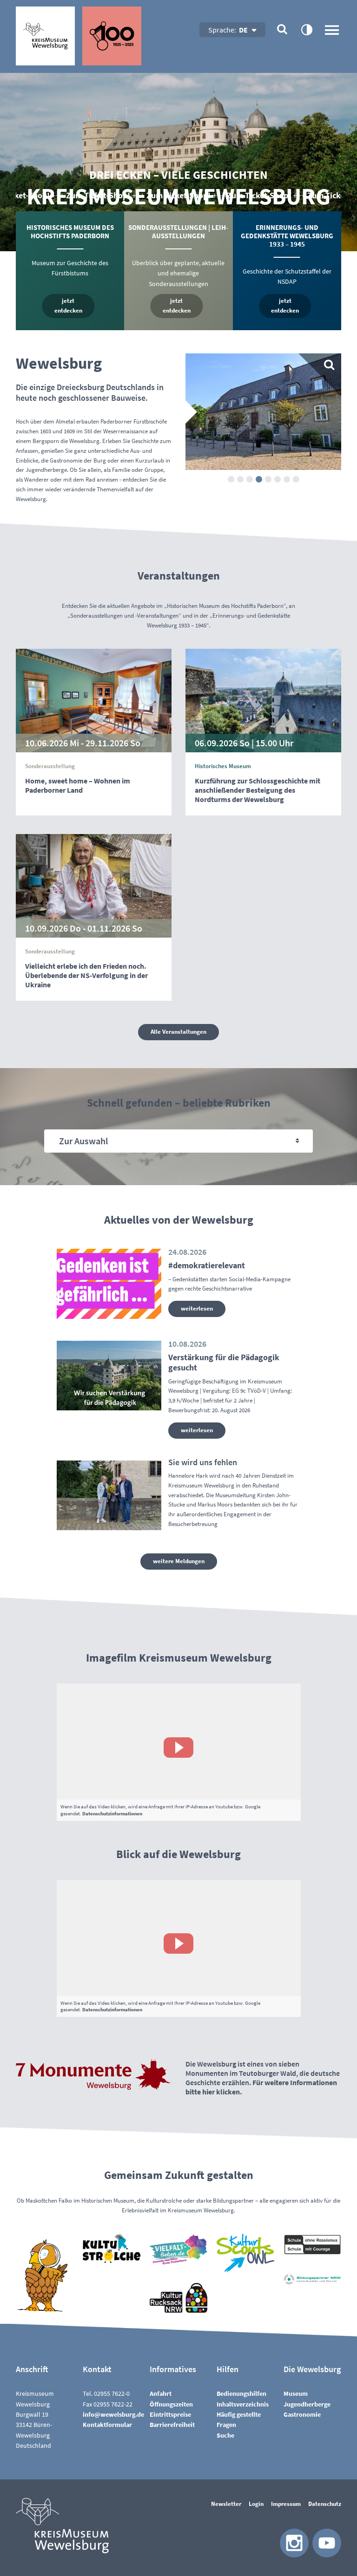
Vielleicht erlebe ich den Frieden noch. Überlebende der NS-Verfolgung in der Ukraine (86, 975)
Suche (225, 2435)
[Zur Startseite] (79, 36)
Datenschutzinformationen (112, 1813)
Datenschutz (325, 2504)
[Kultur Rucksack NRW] (178, 2298)
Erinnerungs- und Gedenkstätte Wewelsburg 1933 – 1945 (287, 236)
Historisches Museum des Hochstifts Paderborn (70, 232)
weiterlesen (197, 1308)
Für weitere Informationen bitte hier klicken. (261, 2087)
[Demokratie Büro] (178, 2249)
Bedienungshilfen (241, 2393)
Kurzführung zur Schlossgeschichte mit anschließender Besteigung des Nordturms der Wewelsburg (258, 790)
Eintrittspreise (170, 2414)
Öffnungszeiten (171, 2404)
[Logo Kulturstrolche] (112, 2248)
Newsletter (226, 2504)
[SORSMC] (312, 2244)
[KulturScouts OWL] (245, 2253)
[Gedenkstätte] (263, 412)
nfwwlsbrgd (113, 2414)
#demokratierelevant (207, 1265)
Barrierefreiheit (172, 2425)
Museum (296, 2393)
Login (256, 2504)
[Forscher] (45, 2274)
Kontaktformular (107, 2425)
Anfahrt (161, 2393)
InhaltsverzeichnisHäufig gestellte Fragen (243, 2415)
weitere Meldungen (179, 1561)
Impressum (286, 2504)
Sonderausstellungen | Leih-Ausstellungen (178, 232)
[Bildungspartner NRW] (312, 2280)
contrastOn (306, 29)
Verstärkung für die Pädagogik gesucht (224, 1363)
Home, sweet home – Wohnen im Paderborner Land (78, 785)
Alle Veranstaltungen (178, 1032)
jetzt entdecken (68, 306)
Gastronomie (302, 2414)
